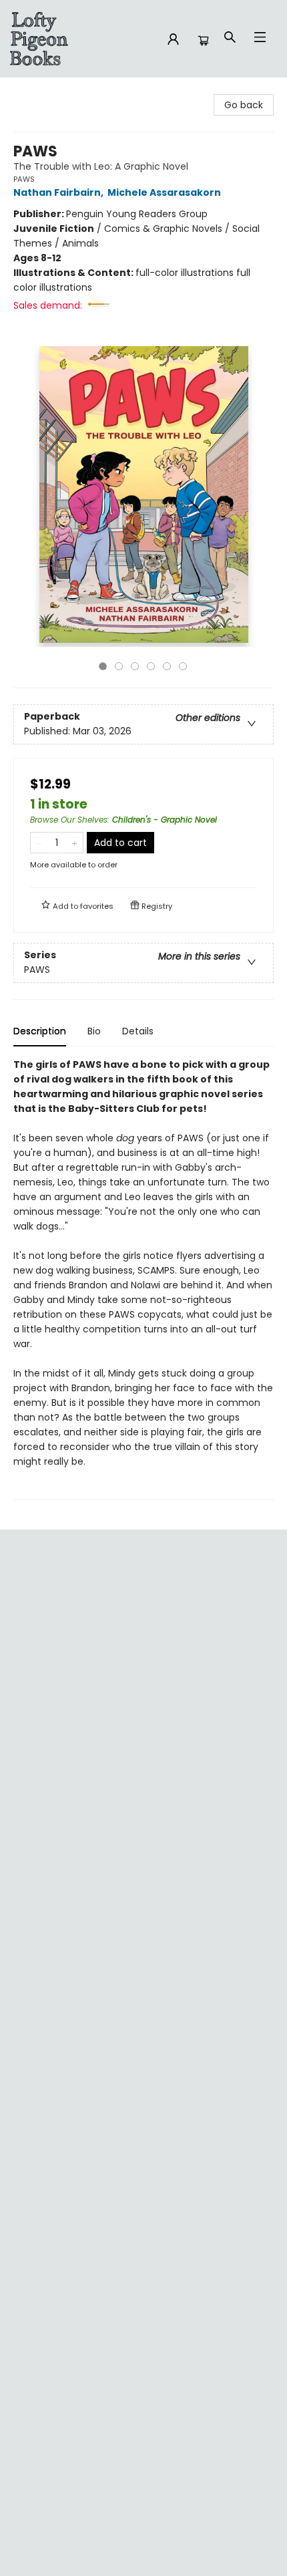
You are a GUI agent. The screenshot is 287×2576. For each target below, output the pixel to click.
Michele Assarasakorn (164, 192)
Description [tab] (40, 1031)
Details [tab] (138, 1031)
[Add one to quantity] (74, 843)
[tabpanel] (143, 1279)
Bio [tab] (94, 1031)
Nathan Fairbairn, (59, 192)
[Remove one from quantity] (39, 843)
